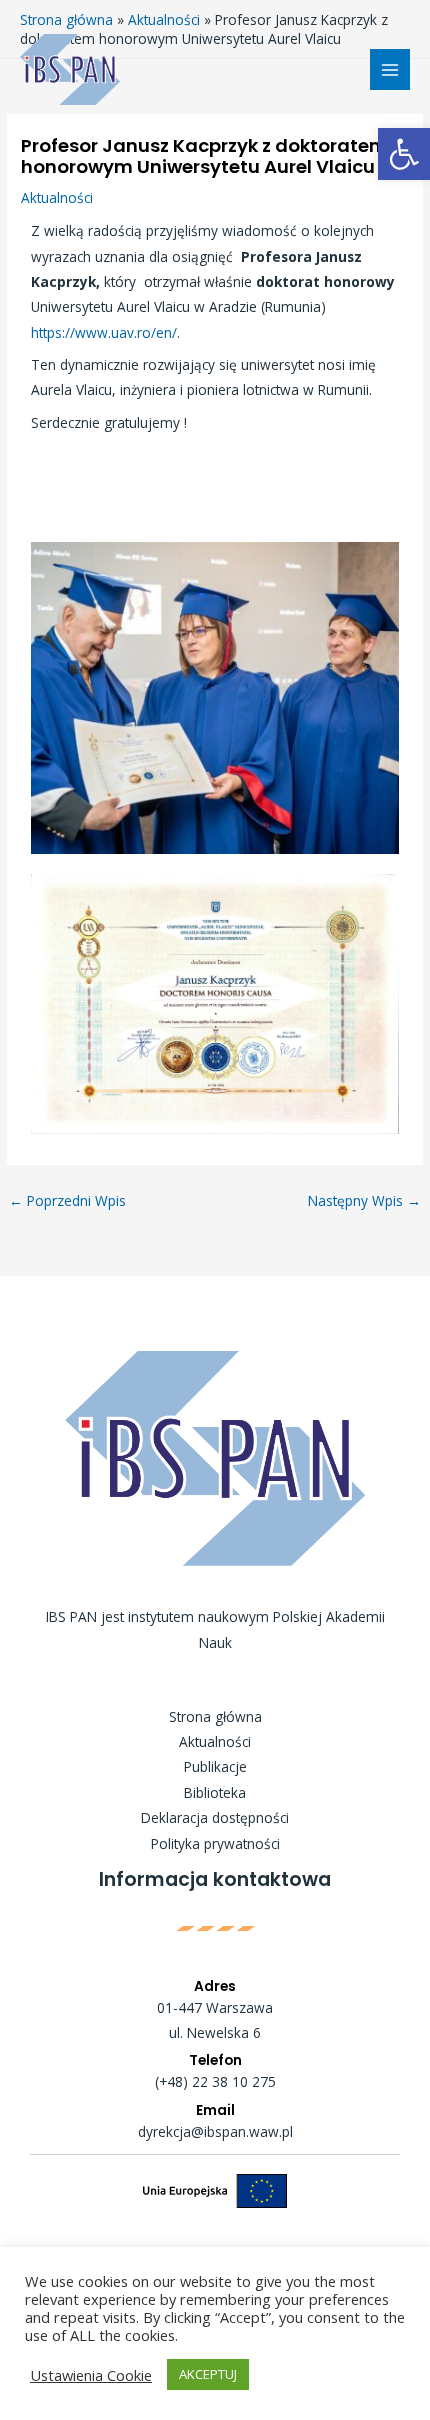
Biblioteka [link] (215, 1792)
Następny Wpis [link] (364, 1200)
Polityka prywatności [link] (215, 1843)
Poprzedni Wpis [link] (67, 1200)
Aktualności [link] (57, 197)
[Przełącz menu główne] (390, 69)
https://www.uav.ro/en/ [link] (104, 332)
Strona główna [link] (215, 1716)
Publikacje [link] (215, 1766)
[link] (404, 154)
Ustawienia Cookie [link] (91, 2375)
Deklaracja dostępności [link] (215, 1817)
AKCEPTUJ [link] (208, 2374)
